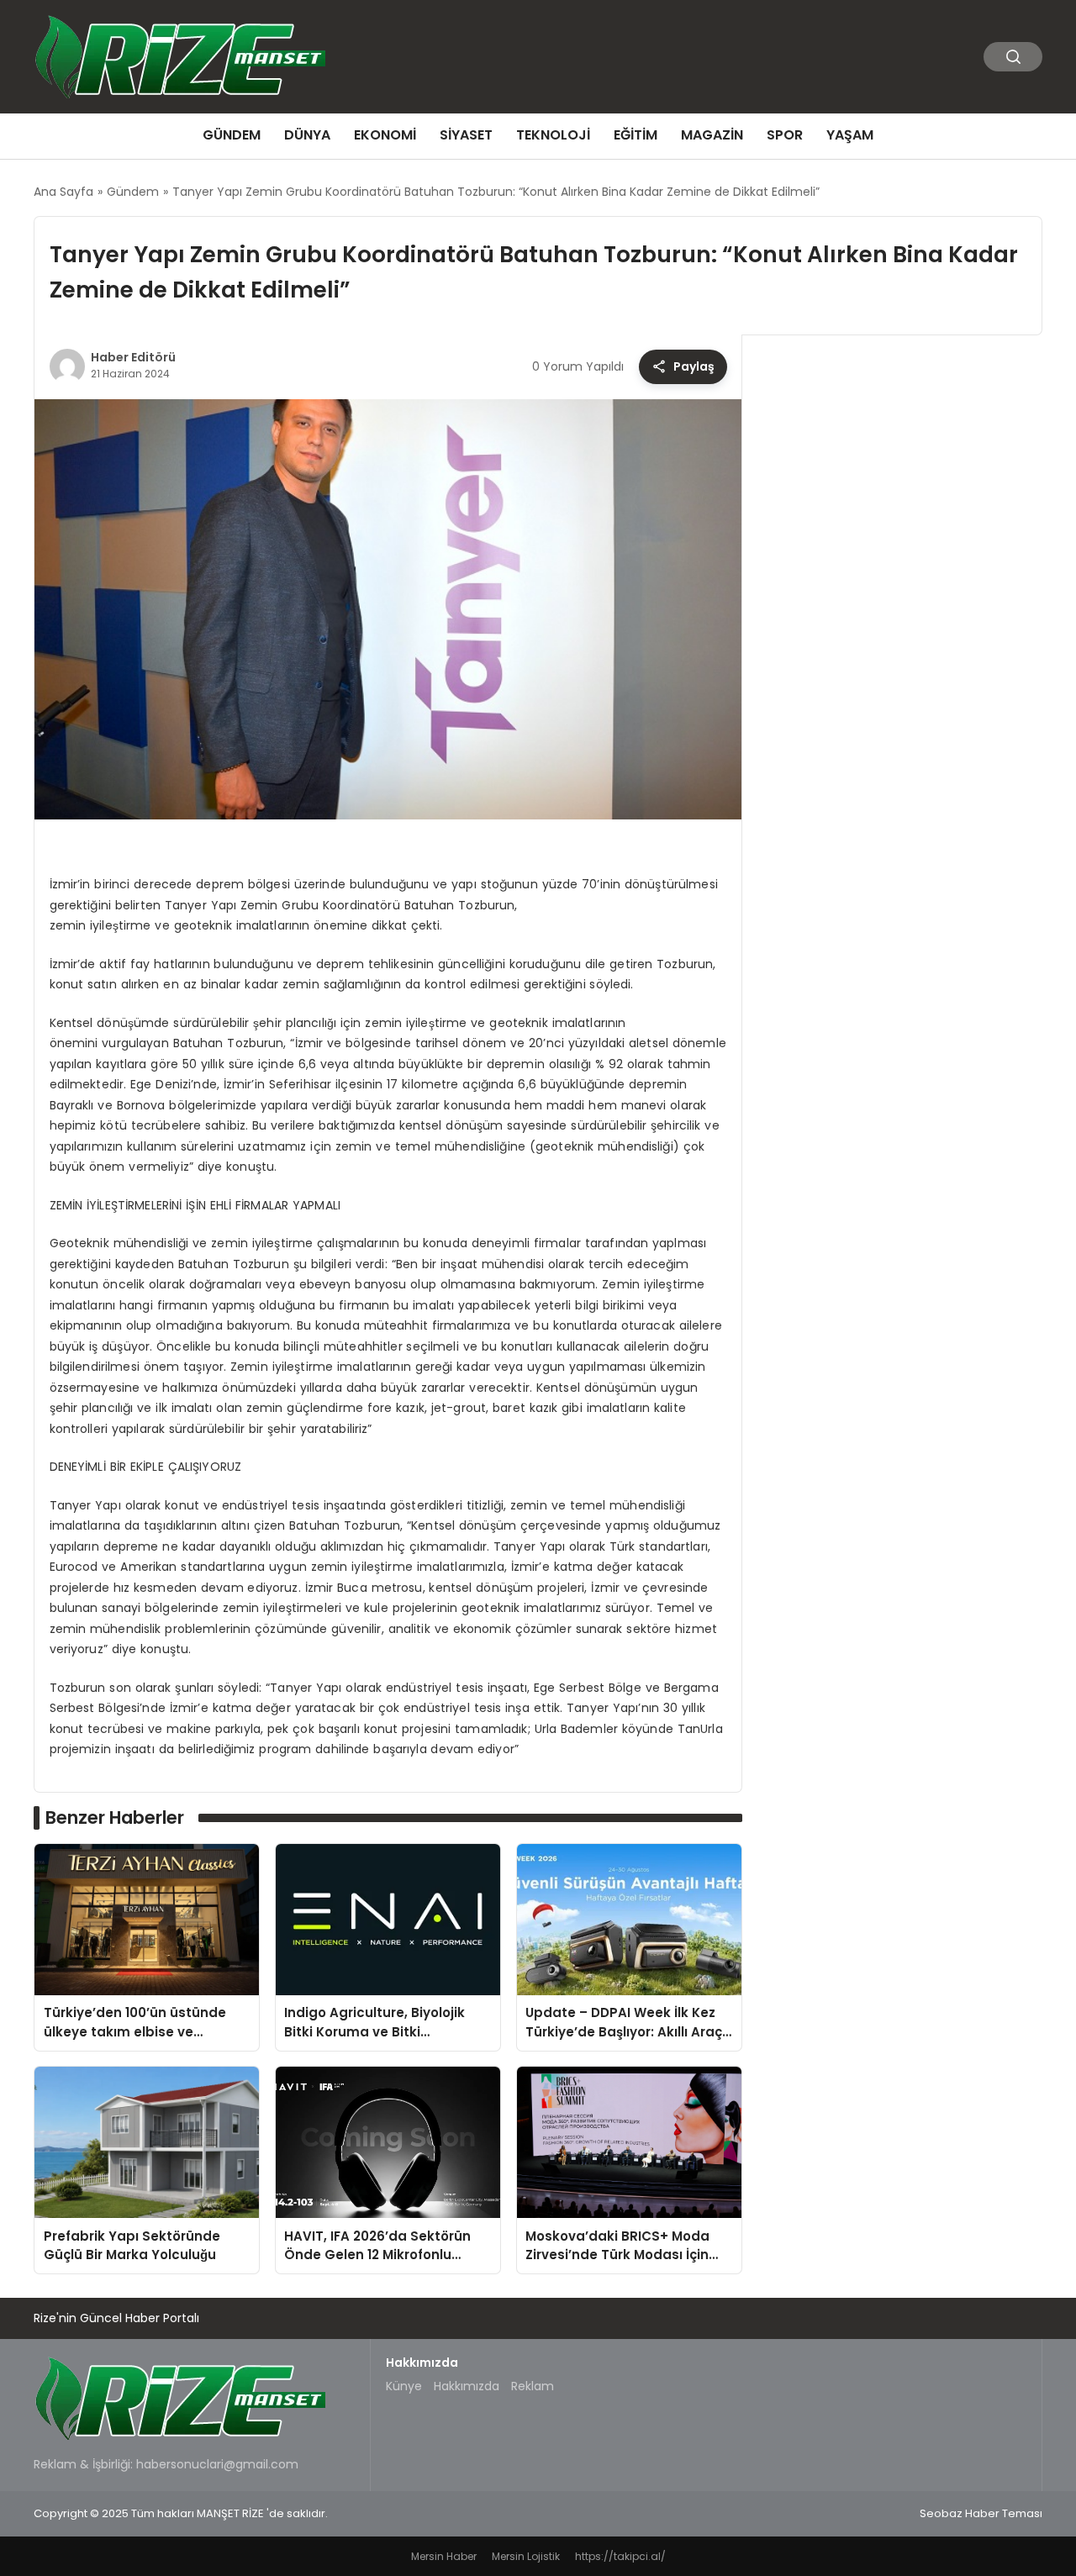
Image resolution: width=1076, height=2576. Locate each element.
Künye (404, 2386)
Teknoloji (553, 135)
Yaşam (850, 135)
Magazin (712, 135)
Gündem (232, 135)
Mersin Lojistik (526, 2556)
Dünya (307, 135)
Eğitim (636, 135)
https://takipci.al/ (620, 2556)
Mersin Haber (444, 2556)
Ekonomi (385, 135)
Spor (785, 135)
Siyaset (466, 135)
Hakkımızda (467, 2386)
